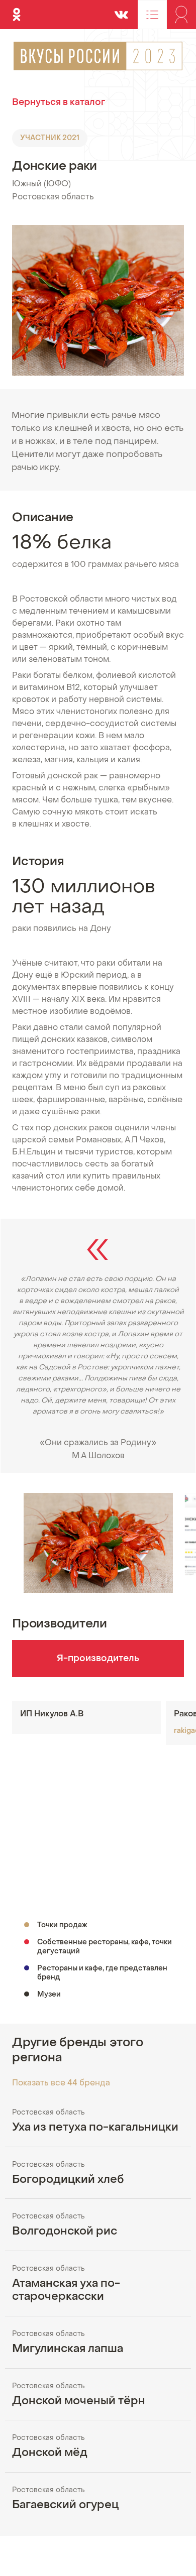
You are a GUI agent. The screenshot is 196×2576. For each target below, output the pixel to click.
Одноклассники (17, 10)
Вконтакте (121, 10)
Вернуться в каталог (59, 103)
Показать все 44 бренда (61, 2083)
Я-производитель (98, 1659)
